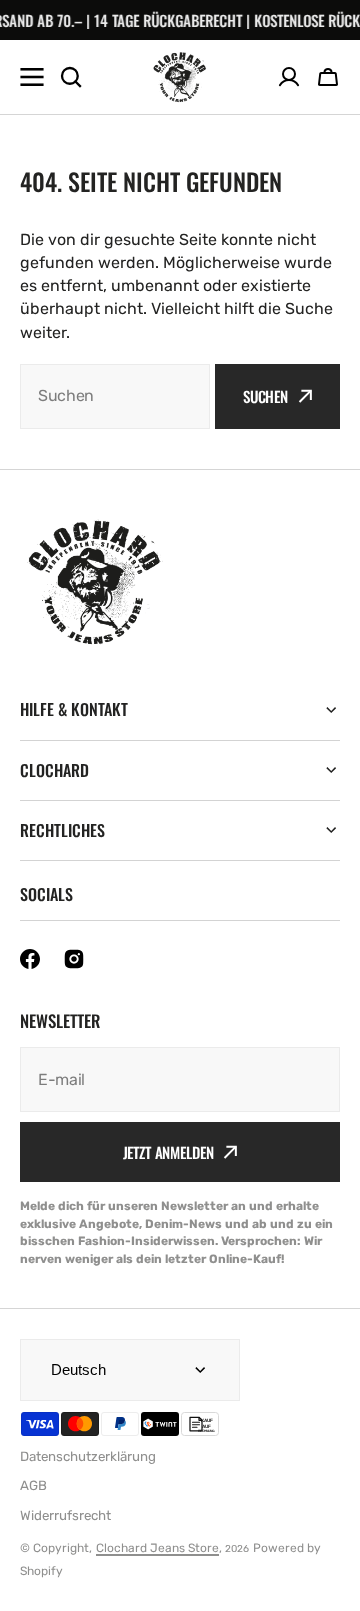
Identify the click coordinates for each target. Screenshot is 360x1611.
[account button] (289, 77)
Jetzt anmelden (168, 1152)
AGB (33, 1485)
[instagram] (74, 959)
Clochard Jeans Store (157, 1548)
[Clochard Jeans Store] (180, 77)
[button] (328, 77)
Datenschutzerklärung (88, 1456)
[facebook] (30, 959)
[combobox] (115, 396)
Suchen (265, 396)
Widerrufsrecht (65, 1515)
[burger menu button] (32, 77)
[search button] (71, 77)
